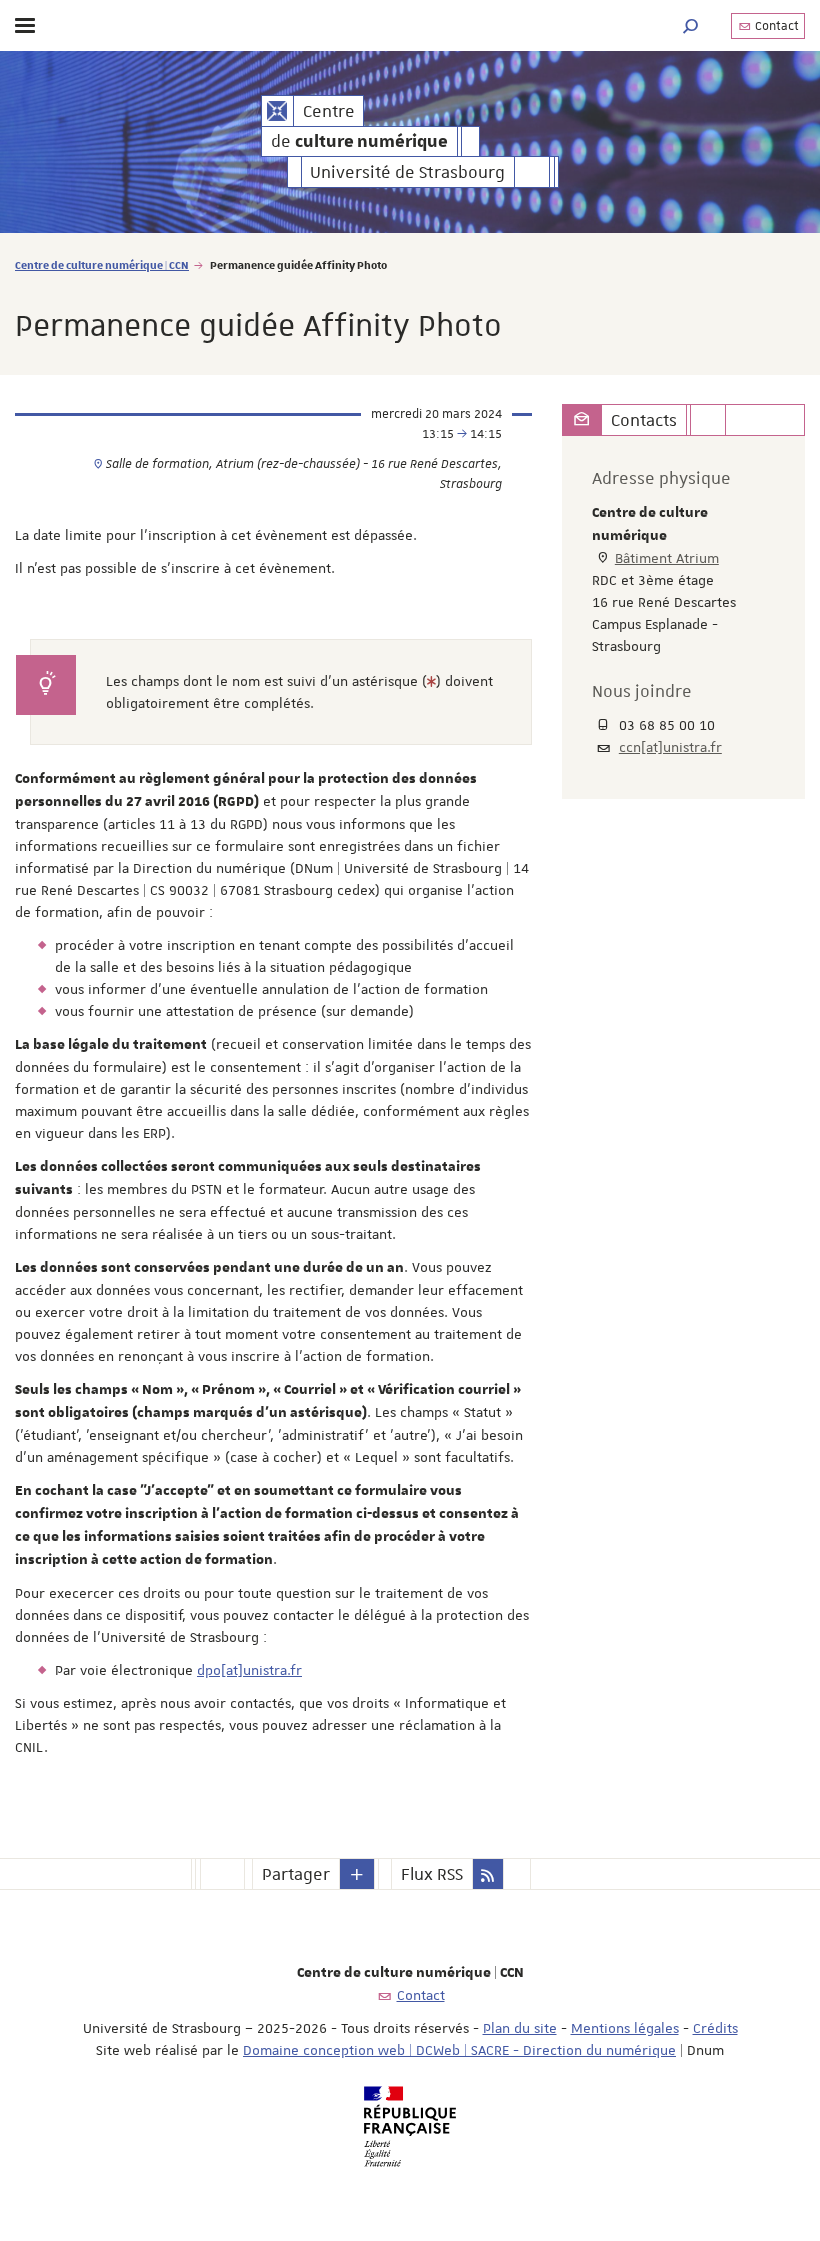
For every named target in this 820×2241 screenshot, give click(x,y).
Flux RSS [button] (432, 1874)
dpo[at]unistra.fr (249, 1670)
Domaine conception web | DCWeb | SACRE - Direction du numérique (459, 2050)
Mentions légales (625, 2028)
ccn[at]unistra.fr (670, 747)
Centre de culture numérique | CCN (102, 264)
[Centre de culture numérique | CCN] (277, 111)
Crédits (715, 2028)
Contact (775, 26)
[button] (691, 25)
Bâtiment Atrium (667, 558)
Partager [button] (296, 1874)
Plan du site (520, 2028)
